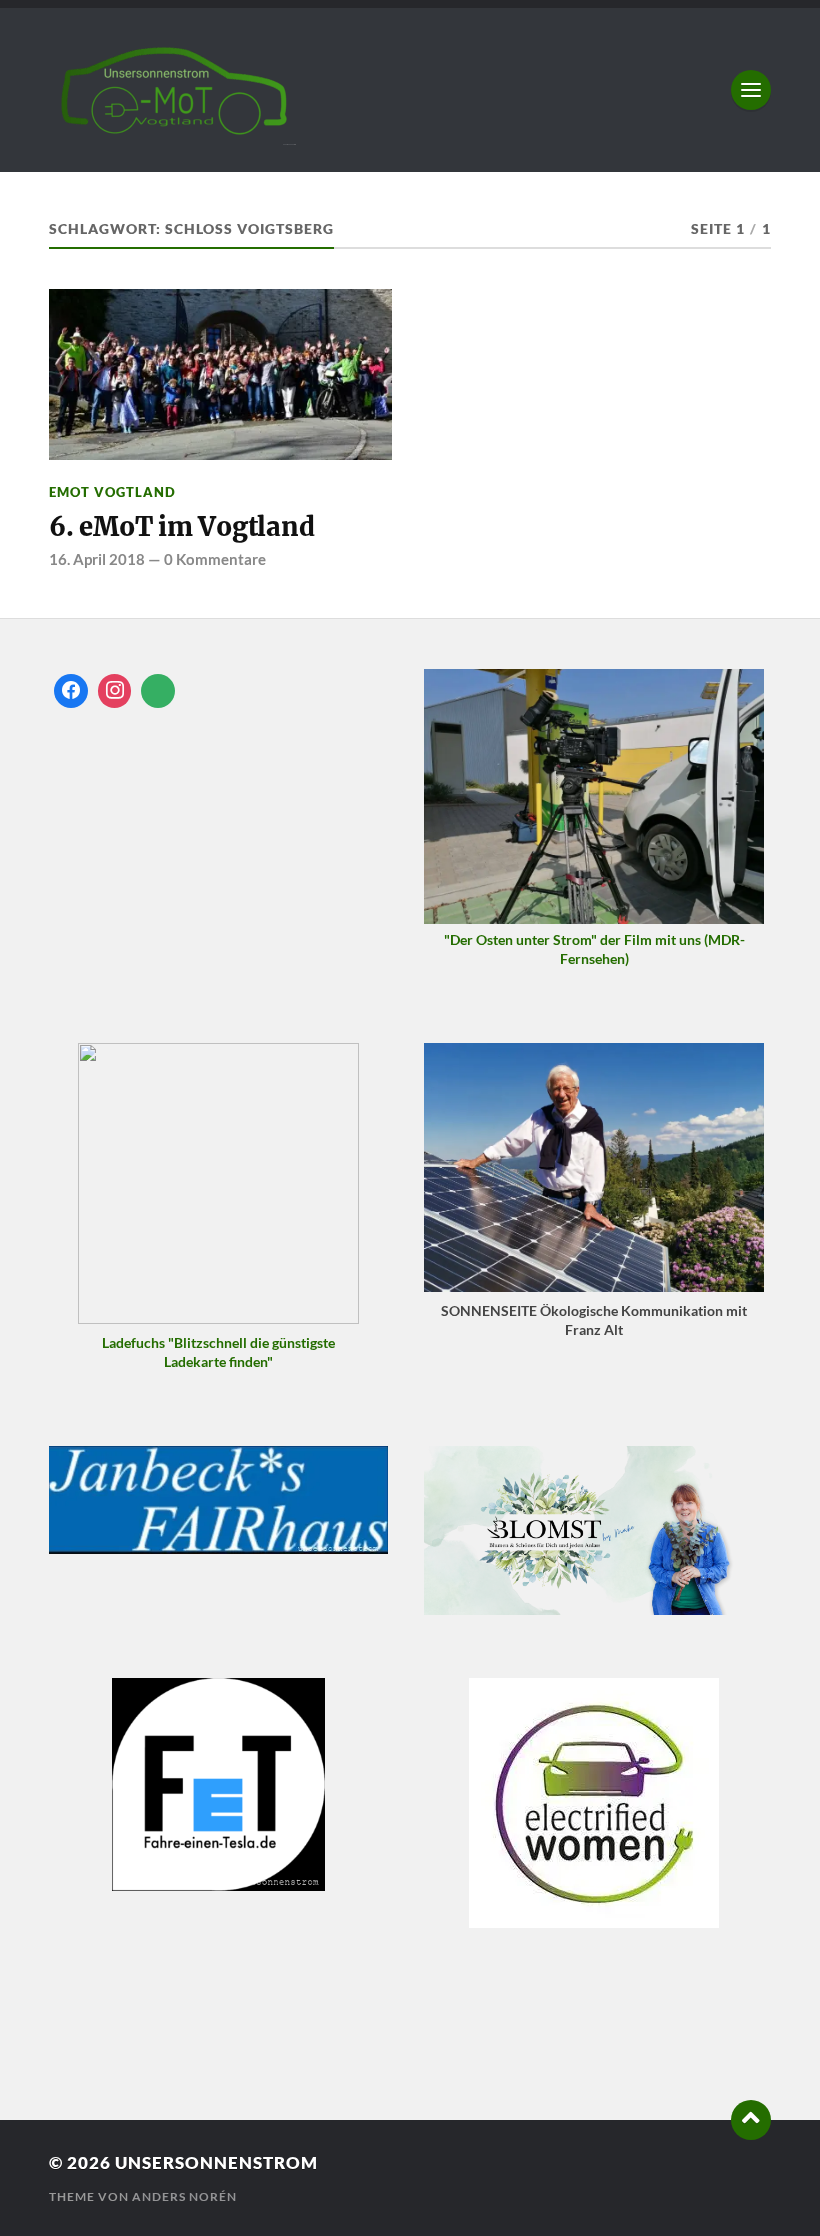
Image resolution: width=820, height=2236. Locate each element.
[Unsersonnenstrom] (410, 90)
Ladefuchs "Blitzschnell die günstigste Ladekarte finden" (218, 1352)
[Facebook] (71, 691)
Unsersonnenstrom (216, 2162)
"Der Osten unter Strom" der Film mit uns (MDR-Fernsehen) (594, 949)
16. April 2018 (97, 559)
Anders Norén (184, 2196)
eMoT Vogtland (112, 492)
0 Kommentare (215, 559)
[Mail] (158, 691)
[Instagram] (115, 691)
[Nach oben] (751, 2120)
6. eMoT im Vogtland (181, 527)
